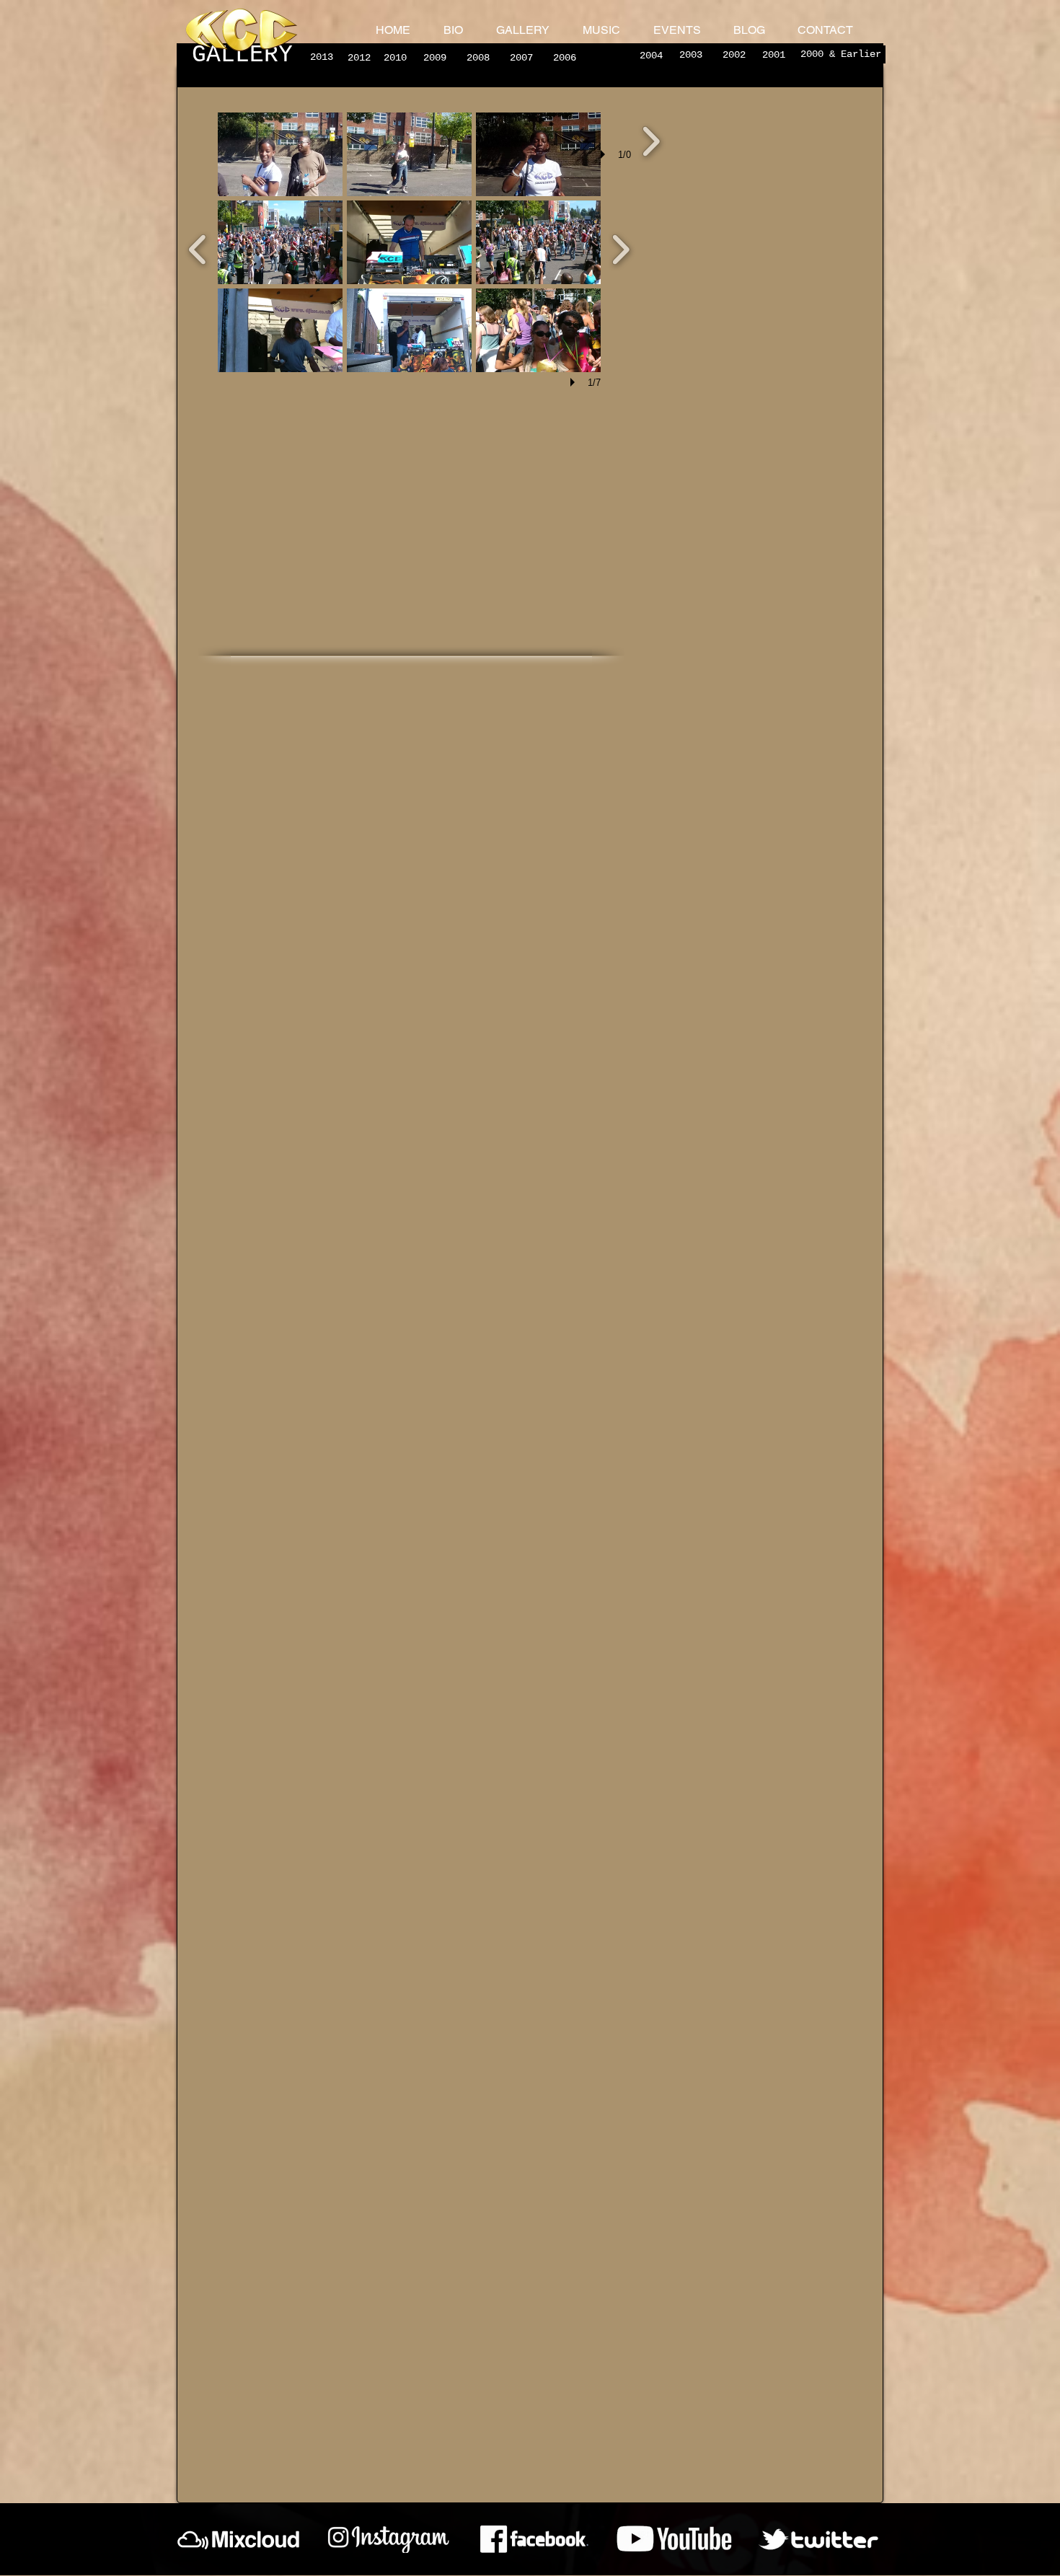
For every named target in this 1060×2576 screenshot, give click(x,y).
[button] (280, 154)
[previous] (198, 248)
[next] (651, 140)
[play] (575, 382)
